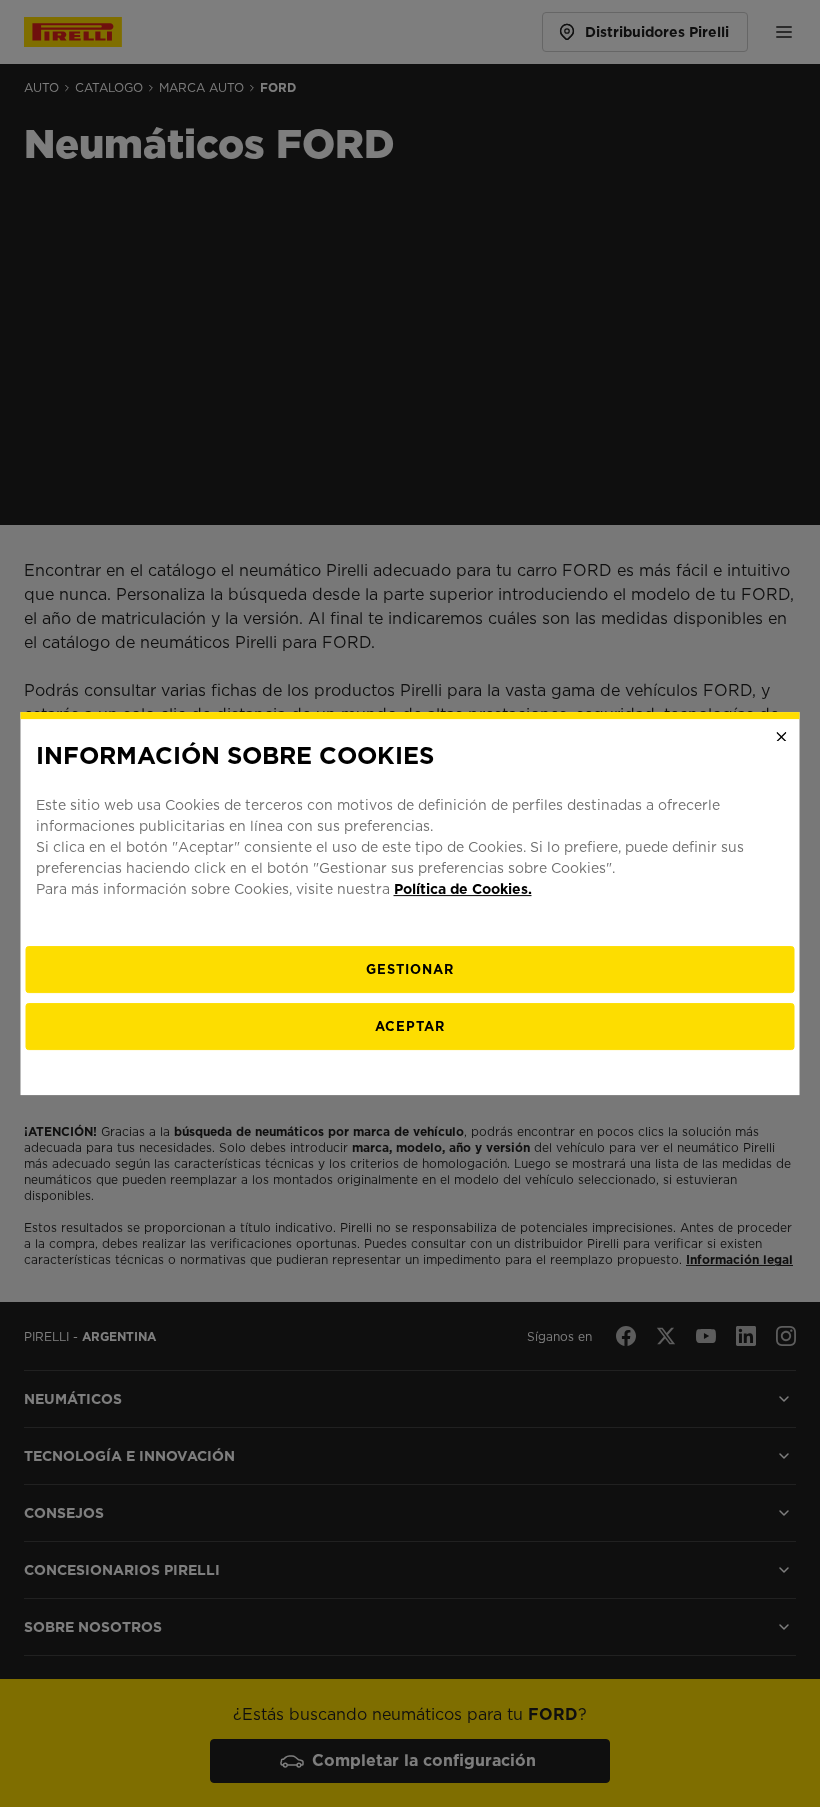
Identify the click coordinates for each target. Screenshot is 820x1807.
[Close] (782, 737)
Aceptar (410, 1026)
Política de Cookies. (463, 889)
